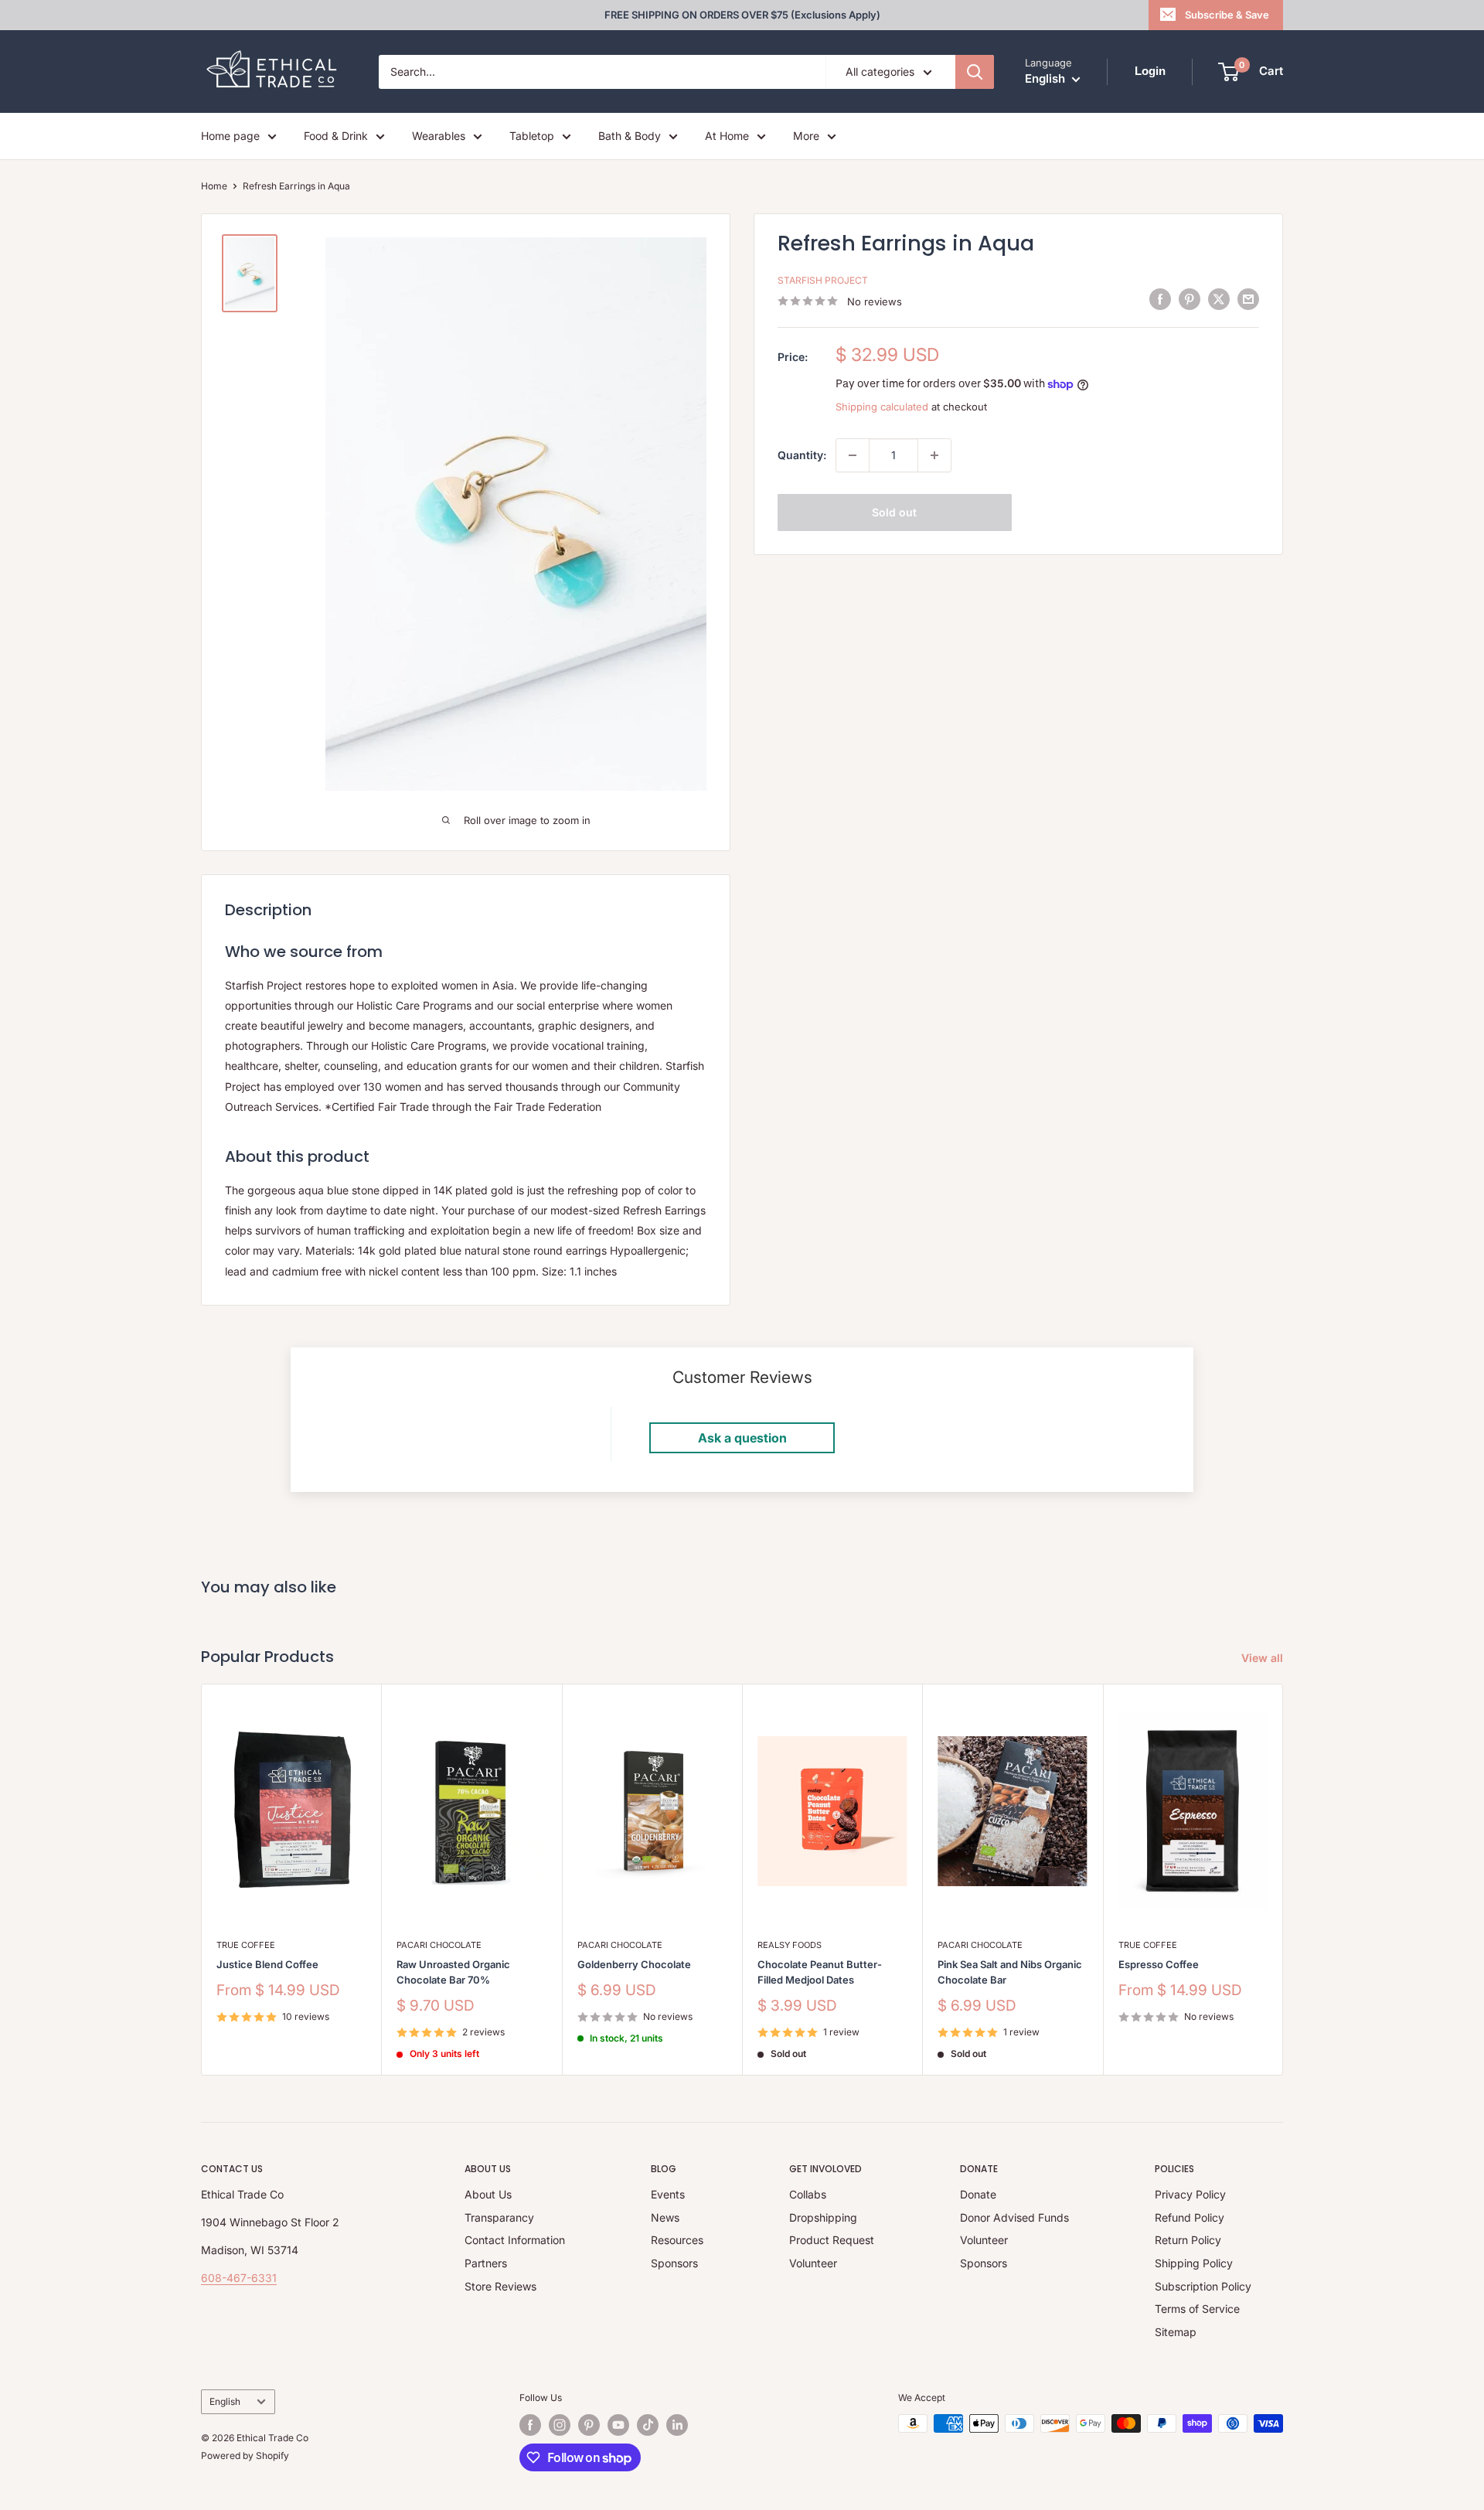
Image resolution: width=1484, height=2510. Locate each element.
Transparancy (499, 2217)
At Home (727, 136)
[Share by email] (1248, 299)
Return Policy (1188, 2240)
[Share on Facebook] (1160, 299)
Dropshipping (823, 2217)
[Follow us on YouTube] (618, 2425)
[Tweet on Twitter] (1219, 299)
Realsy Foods (790, 1945)
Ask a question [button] (742, 1438)
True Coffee (246, 1945)
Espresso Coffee (1159, 1964)
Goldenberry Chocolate (634, 1964)
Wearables (439, 136)
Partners (486, 2263)
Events (668, 2194)
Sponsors (674, 2263)
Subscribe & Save (1227, 15)
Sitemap (1176, 2332)
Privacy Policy (1190, 2194)
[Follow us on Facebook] (530, 2425)
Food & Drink (336, 136)
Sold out (894, 512)
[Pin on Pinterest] (1190, 299)
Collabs (808, 2194)
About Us (488, 2194)
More (806, 136)
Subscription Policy (1203, 2286)
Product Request (832, 2240)
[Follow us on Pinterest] (589, 2425)
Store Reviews (500, 2286)
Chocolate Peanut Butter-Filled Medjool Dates (820, 1972)
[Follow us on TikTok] (648, 2425)
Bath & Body (630, 136)
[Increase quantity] (934, 455)
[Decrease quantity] (853, 455)
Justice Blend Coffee (267, 1964)
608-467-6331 (239, 2278)
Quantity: (802, 455)
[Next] (1283, 1880)
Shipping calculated (882, 407)
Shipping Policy (1194, 2263)
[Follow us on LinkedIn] (677, 2425)
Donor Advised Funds (1014, 2217)
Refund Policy (1190, 2217)
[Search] (975, 72)
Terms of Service (1197, 2309)
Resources (677, 2240)
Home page (230, 136)
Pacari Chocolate (439, 1945)
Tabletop (532, 136)
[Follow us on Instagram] (560, 2425)
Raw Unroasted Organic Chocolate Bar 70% (453, 1972)
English (225, 2401)
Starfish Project (823, 280)
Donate (978, 2194)
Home (214, 186)
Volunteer (813, 2263)
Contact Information (515, 2240)
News (665, 2217)
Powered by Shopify (245, 2456)
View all (1264, 1658)
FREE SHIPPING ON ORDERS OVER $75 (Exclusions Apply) (742, 15)
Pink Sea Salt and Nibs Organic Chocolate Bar (1010, 1972)
